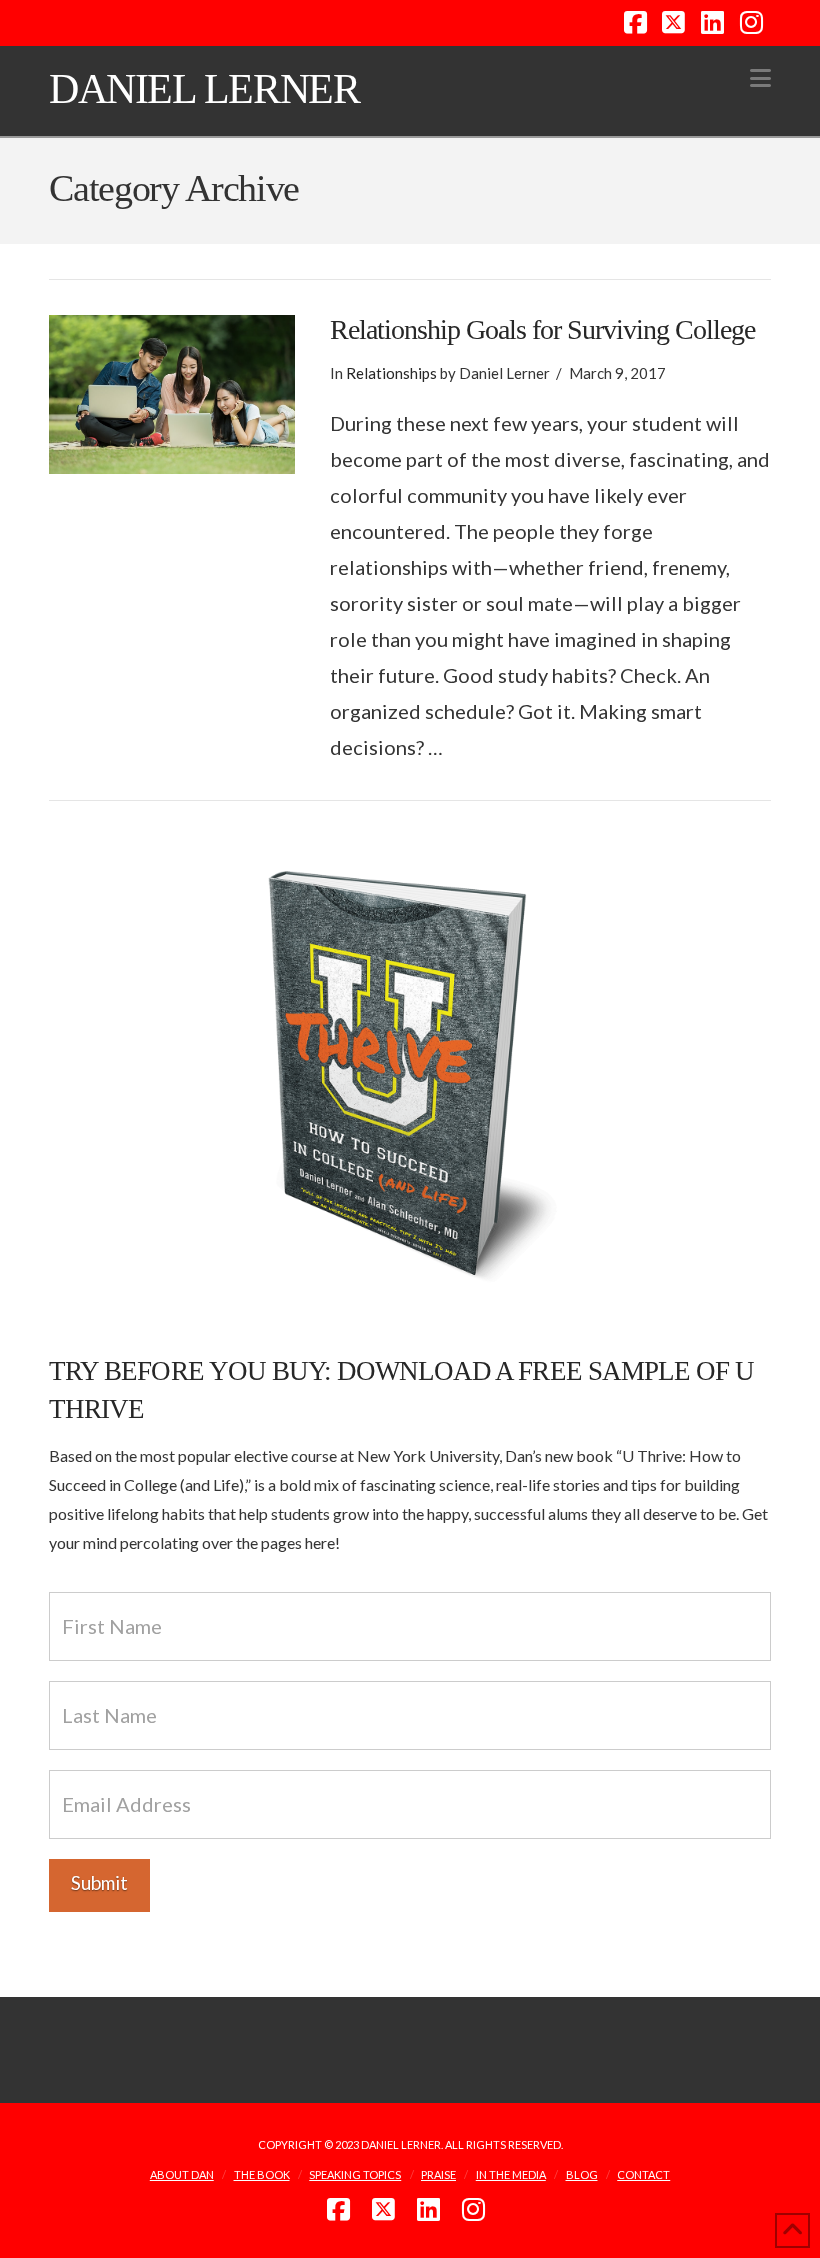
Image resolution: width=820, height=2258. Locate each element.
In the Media (511, 2174)
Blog (582, 2174)
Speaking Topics (355, 2174)
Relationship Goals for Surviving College (543, 329)
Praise (438, 2174)
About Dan (182, 2174)
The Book (262, 2174)
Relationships (391, 373)
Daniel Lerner (204, 89)
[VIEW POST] (171, 394)
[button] (760, 78)
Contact (643, 2174)
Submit (99, 1882)
